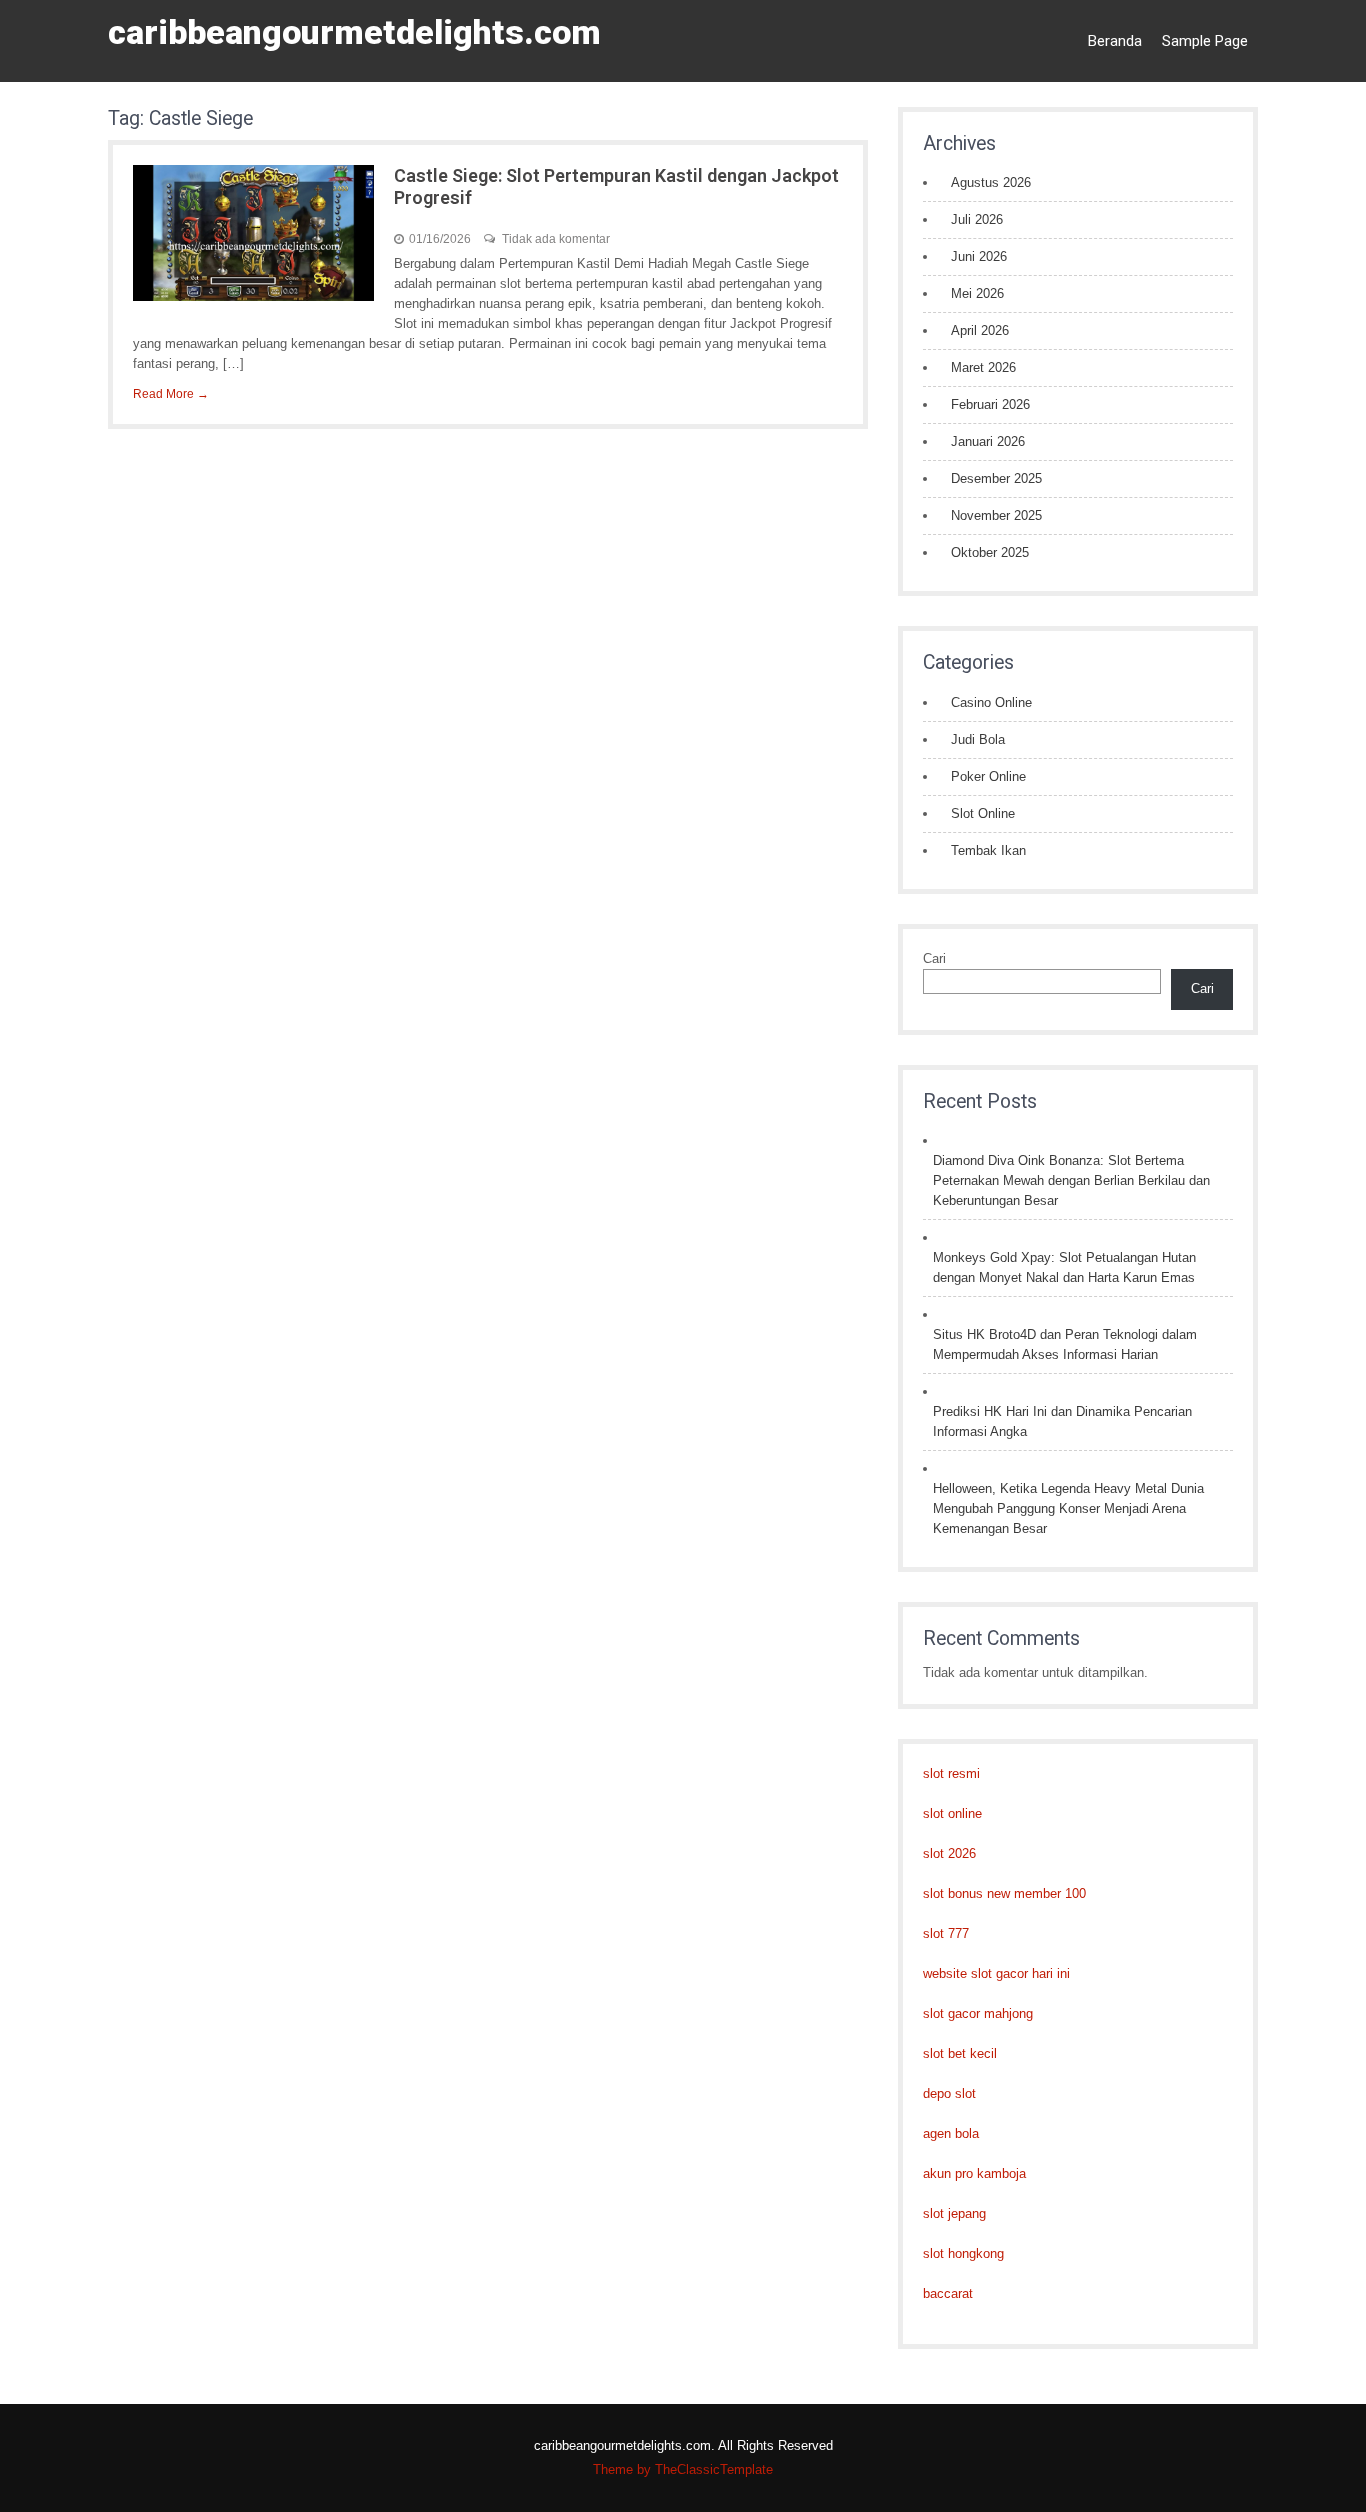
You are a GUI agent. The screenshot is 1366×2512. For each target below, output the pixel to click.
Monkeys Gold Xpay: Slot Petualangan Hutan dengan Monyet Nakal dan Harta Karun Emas (1064, 1267)
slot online (952, 1813)
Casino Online (991, 702)
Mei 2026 (977, 293)
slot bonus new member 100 (1004, 1893)
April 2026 (980, 330)
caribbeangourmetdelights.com (354, 32)
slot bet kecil (960, 2053)
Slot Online (983, 813)
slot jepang (954, 2213)
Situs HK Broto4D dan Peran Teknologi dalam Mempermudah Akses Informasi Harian (1065, 1344)
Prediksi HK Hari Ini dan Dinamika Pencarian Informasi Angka (1062, 1421)
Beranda (1115, 41)
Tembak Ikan (988, 850)
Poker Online (988, 776)
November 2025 (996, 515)
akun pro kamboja (974, 2173)
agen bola (951, 2133)
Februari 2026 (990, 404)
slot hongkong (963, 2253)
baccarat (948, 2293)
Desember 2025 (996, 478)
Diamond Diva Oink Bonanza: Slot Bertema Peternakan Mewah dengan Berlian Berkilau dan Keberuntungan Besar (1071, 1180)
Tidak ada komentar (556, 239)
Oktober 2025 (990, 552)
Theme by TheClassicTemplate (683, 2469)
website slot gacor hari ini (996, 1973)
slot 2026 (949, 1853)
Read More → (171, 394)
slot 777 (946, 1933)
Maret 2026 (983, 367)
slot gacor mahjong (978, 2013)
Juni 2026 (979, 256)
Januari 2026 (988, 441)
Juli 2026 (977, 219)
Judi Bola (978, 739)
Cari (934, 958)
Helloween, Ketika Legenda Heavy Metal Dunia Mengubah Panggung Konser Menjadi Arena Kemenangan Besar (1068, 1508)
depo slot (949, 2093)
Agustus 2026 (991, 182)
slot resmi (951, 1773)
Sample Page (1205, 41)
